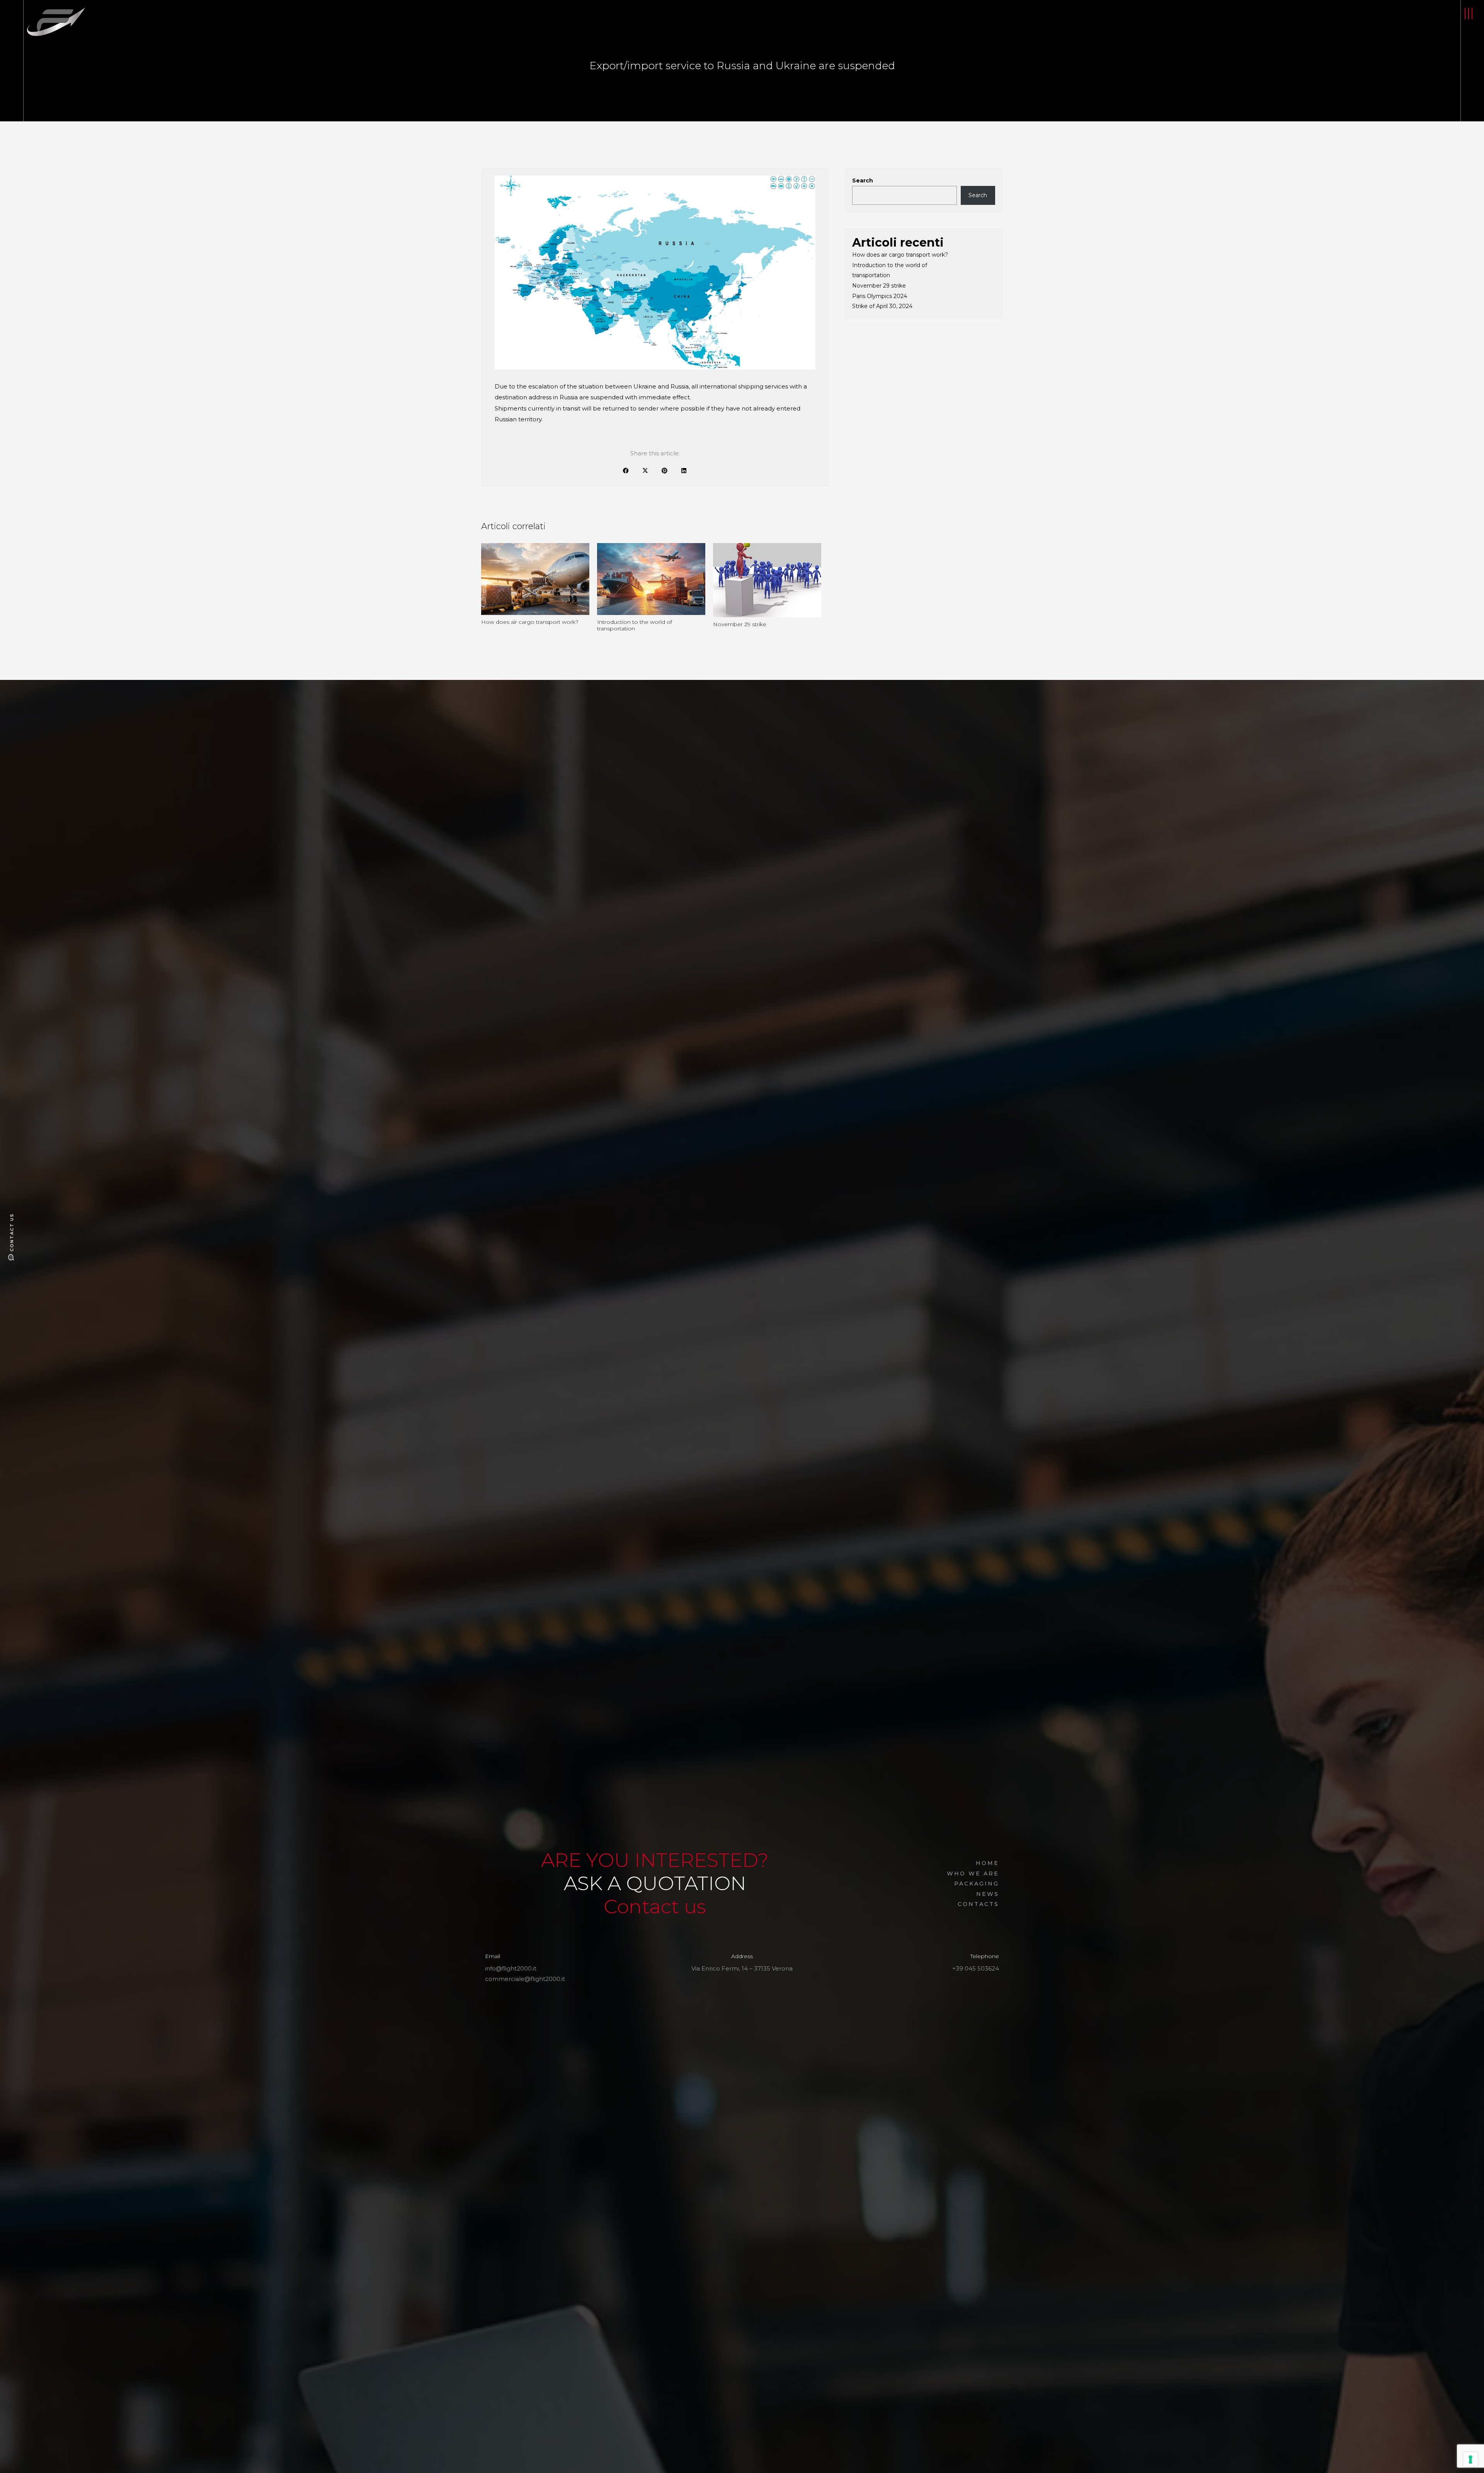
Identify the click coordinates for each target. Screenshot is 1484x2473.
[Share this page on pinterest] (665, 470)
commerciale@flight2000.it (525, 1979)
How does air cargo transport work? (900, 255)
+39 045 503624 (976, 1968)
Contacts (978, 1904)
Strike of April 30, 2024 (882, 306)
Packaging (977, 1884)
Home (987, 1863)
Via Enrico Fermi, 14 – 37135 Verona (742, 1968)
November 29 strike (879, 286)
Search (863, 181)
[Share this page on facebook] (626, 470)
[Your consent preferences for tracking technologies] (1470, 2459)
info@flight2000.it (511, 1968)
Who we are (973, 1873)
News (988, 1894)
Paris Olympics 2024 (880, 296)
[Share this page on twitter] (645, 470)
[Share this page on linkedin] (684, 470)
